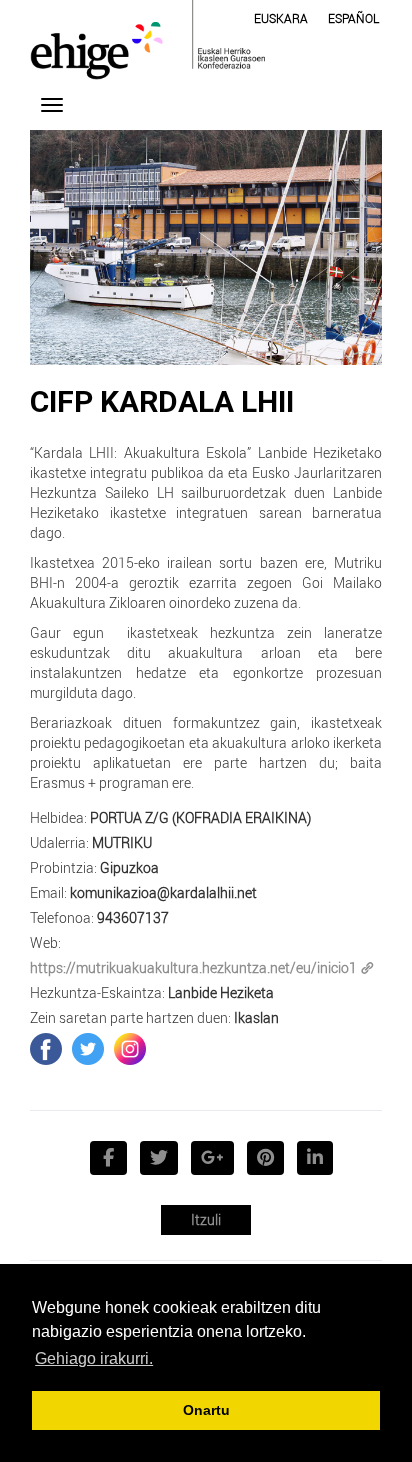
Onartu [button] (206, 1410)
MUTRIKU (122, 842)
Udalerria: (59, 842)
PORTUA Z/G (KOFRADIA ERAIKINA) (200, 817)
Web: (45, 942)
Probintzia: (63, 867)
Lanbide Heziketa (221, 992)
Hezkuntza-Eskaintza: (97, 992)
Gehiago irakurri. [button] (94, 1358)
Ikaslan (256, 1017)
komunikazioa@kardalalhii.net (163, 892)
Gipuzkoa (129, 867)
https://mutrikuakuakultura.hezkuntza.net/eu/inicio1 (193, 967)
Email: (48, 892)
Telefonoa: (62, 917)
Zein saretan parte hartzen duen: (130, 1017)
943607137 (133, 917)
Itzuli (206, 1219)
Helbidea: (58, 817)
